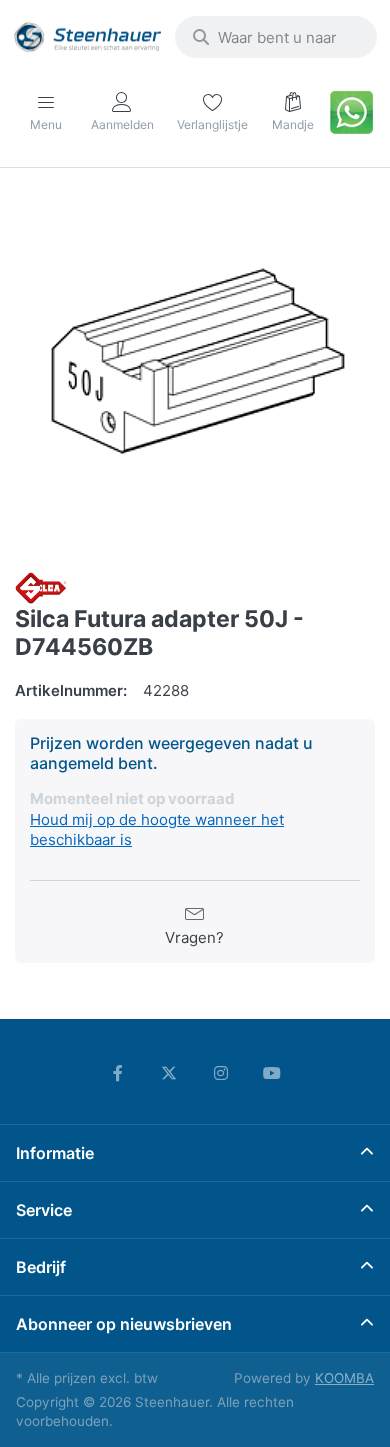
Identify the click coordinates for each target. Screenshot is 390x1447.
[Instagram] (221, 1073)
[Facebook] (118, 1073)
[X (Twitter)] (169, 1073)
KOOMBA (344, 1378)
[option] (195, 372)
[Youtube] (273, 1073)
